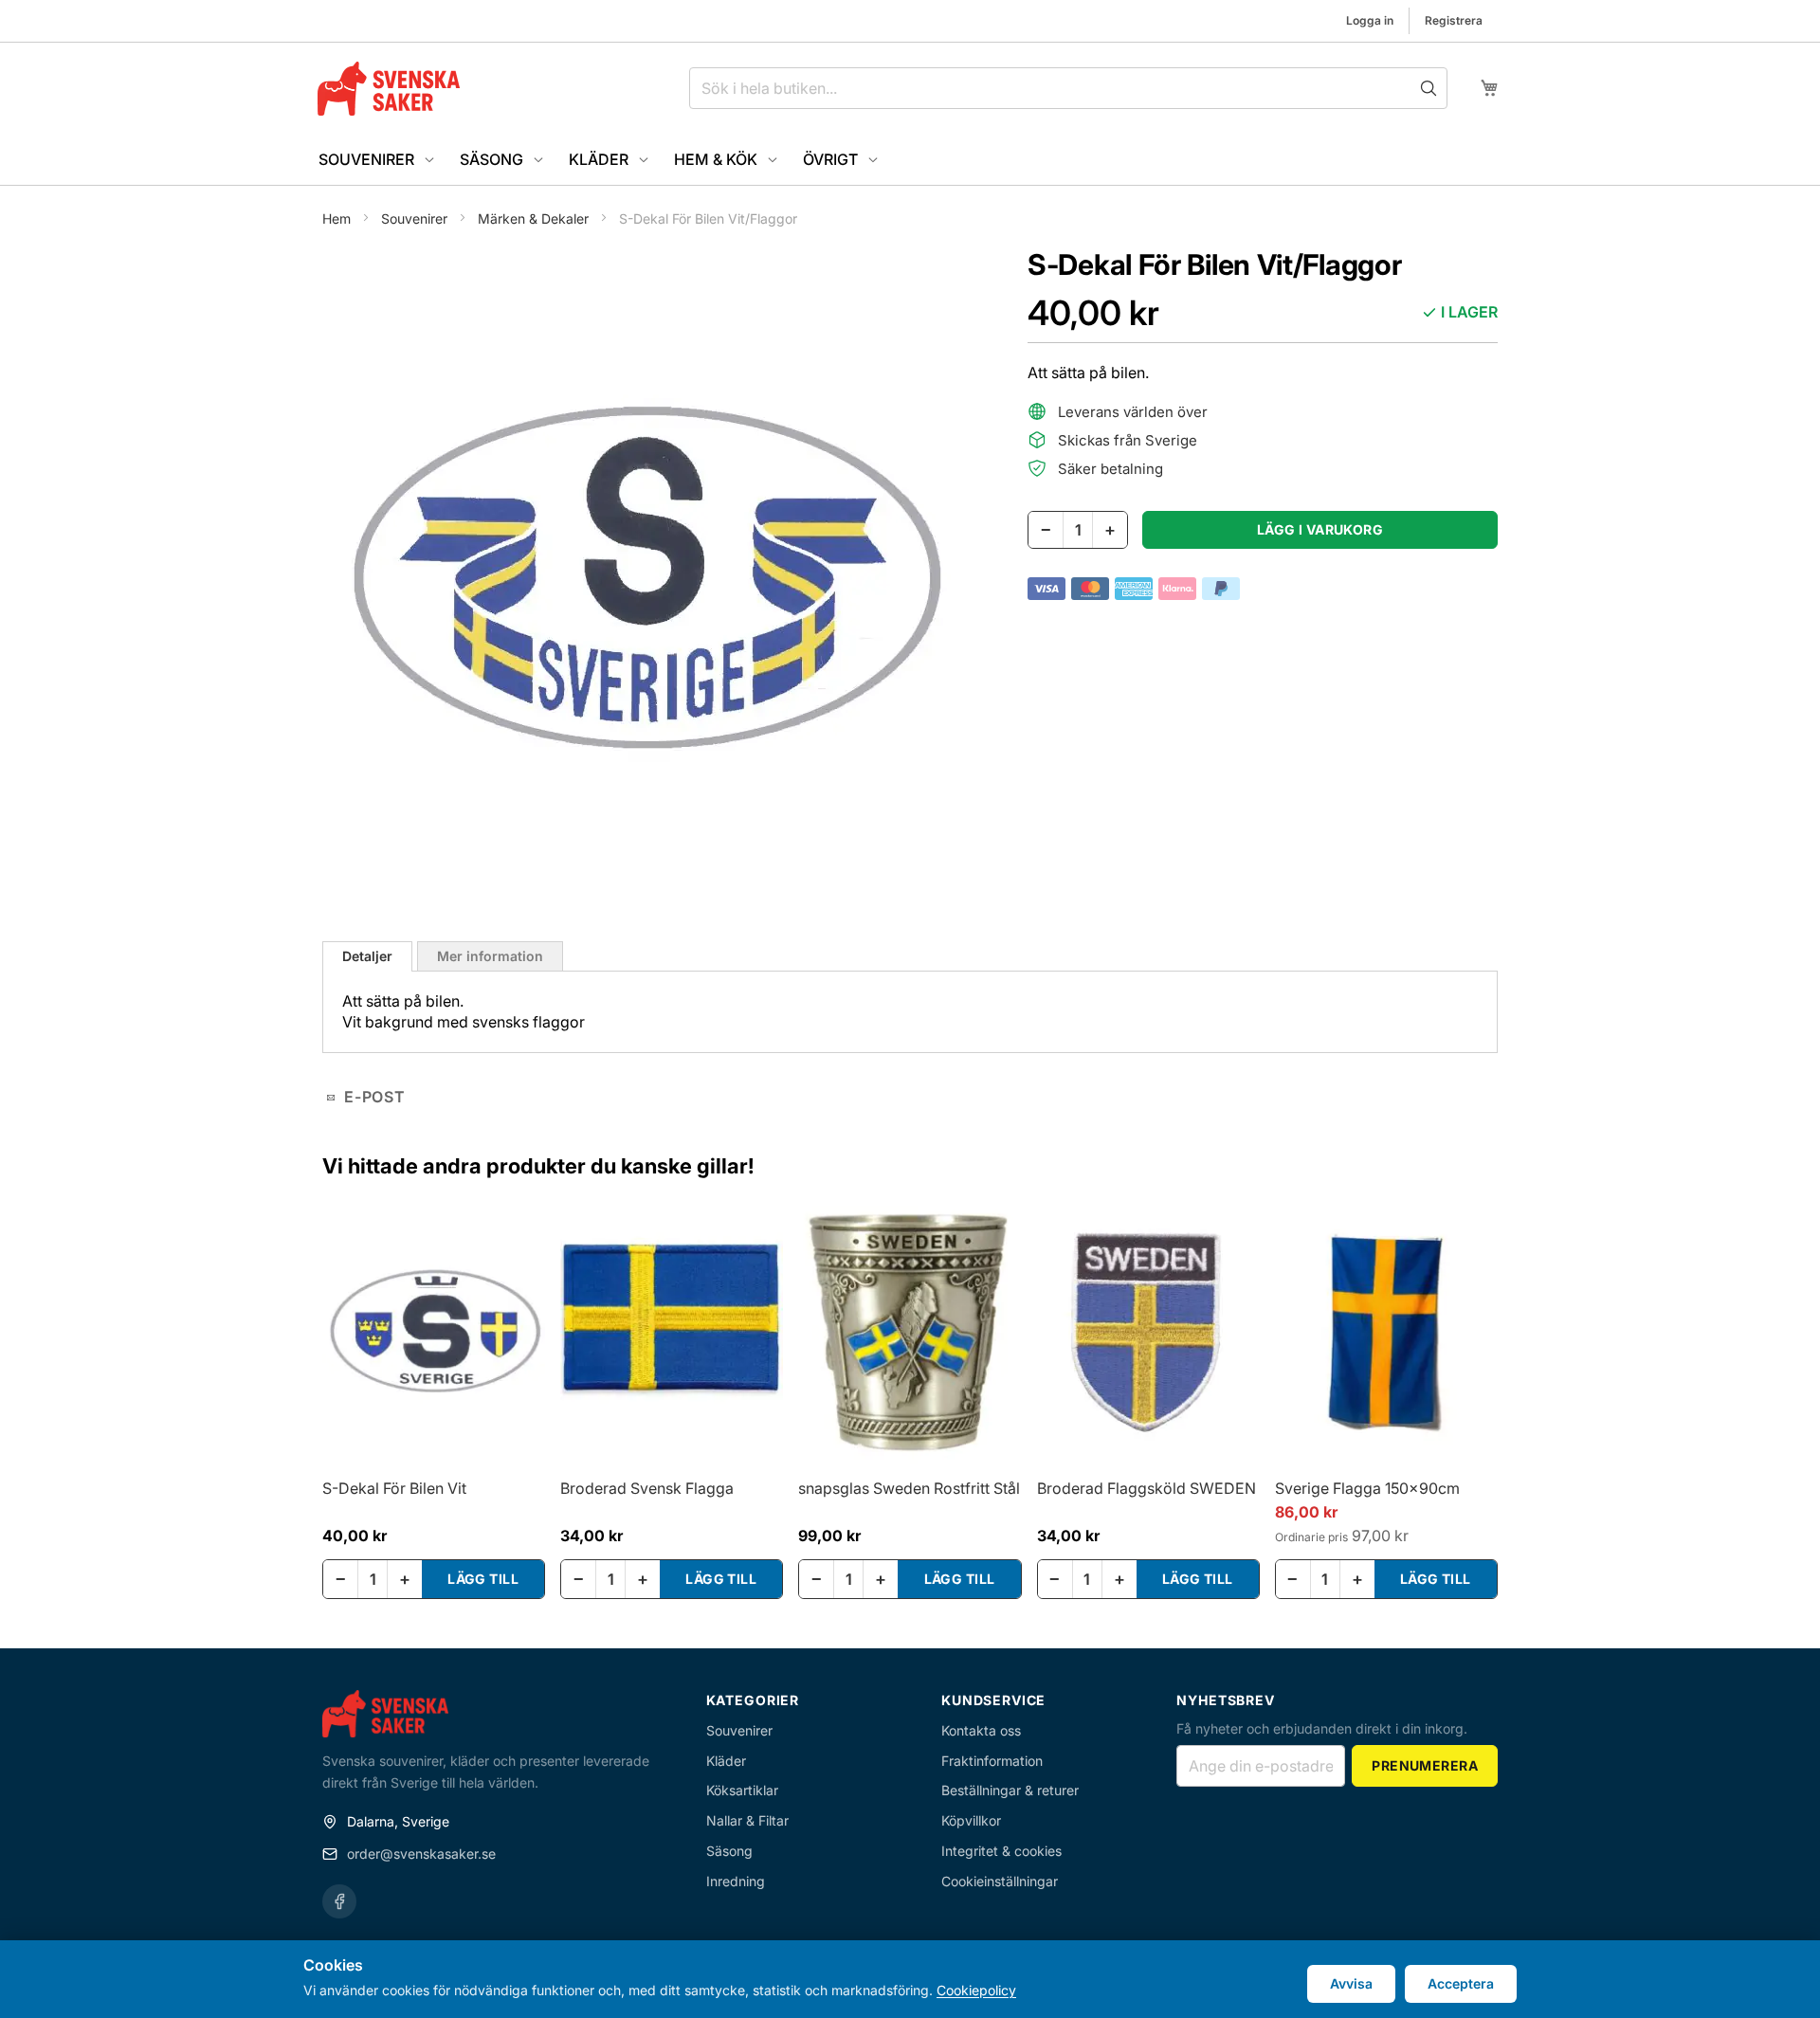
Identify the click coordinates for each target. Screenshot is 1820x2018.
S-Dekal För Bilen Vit (394, 1488)
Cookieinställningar (1000, 1881)
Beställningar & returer (1010, 1790)
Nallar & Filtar (747, 1820)
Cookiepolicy (976, 1990)
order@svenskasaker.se (421, 1854)
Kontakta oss (981, 1730)
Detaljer (367, 956)
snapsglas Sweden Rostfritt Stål (909, 1488)
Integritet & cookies (1001, 1851)
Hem (338, 218)
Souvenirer (416, 218)
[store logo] (389, 89)
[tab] (367, 956)
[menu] (910, 160)
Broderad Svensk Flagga (647, 1488)
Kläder (726, 1761)
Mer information (490, 956)
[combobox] (1068, 88)
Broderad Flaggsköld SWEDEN (1147, 1488)
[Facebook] (339, 1901)
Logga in (1370, 20)
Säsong (729, 1851)
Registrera (1454, 20)
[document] (910, 1979)
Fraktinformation (992, 1761)
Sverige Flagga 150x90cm (1367, 1488)
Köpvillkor (971, 1820)
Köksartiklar (742, 1790)
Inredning (736, 1881)
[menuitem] (377, 160)
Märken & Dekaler (535, 218)
